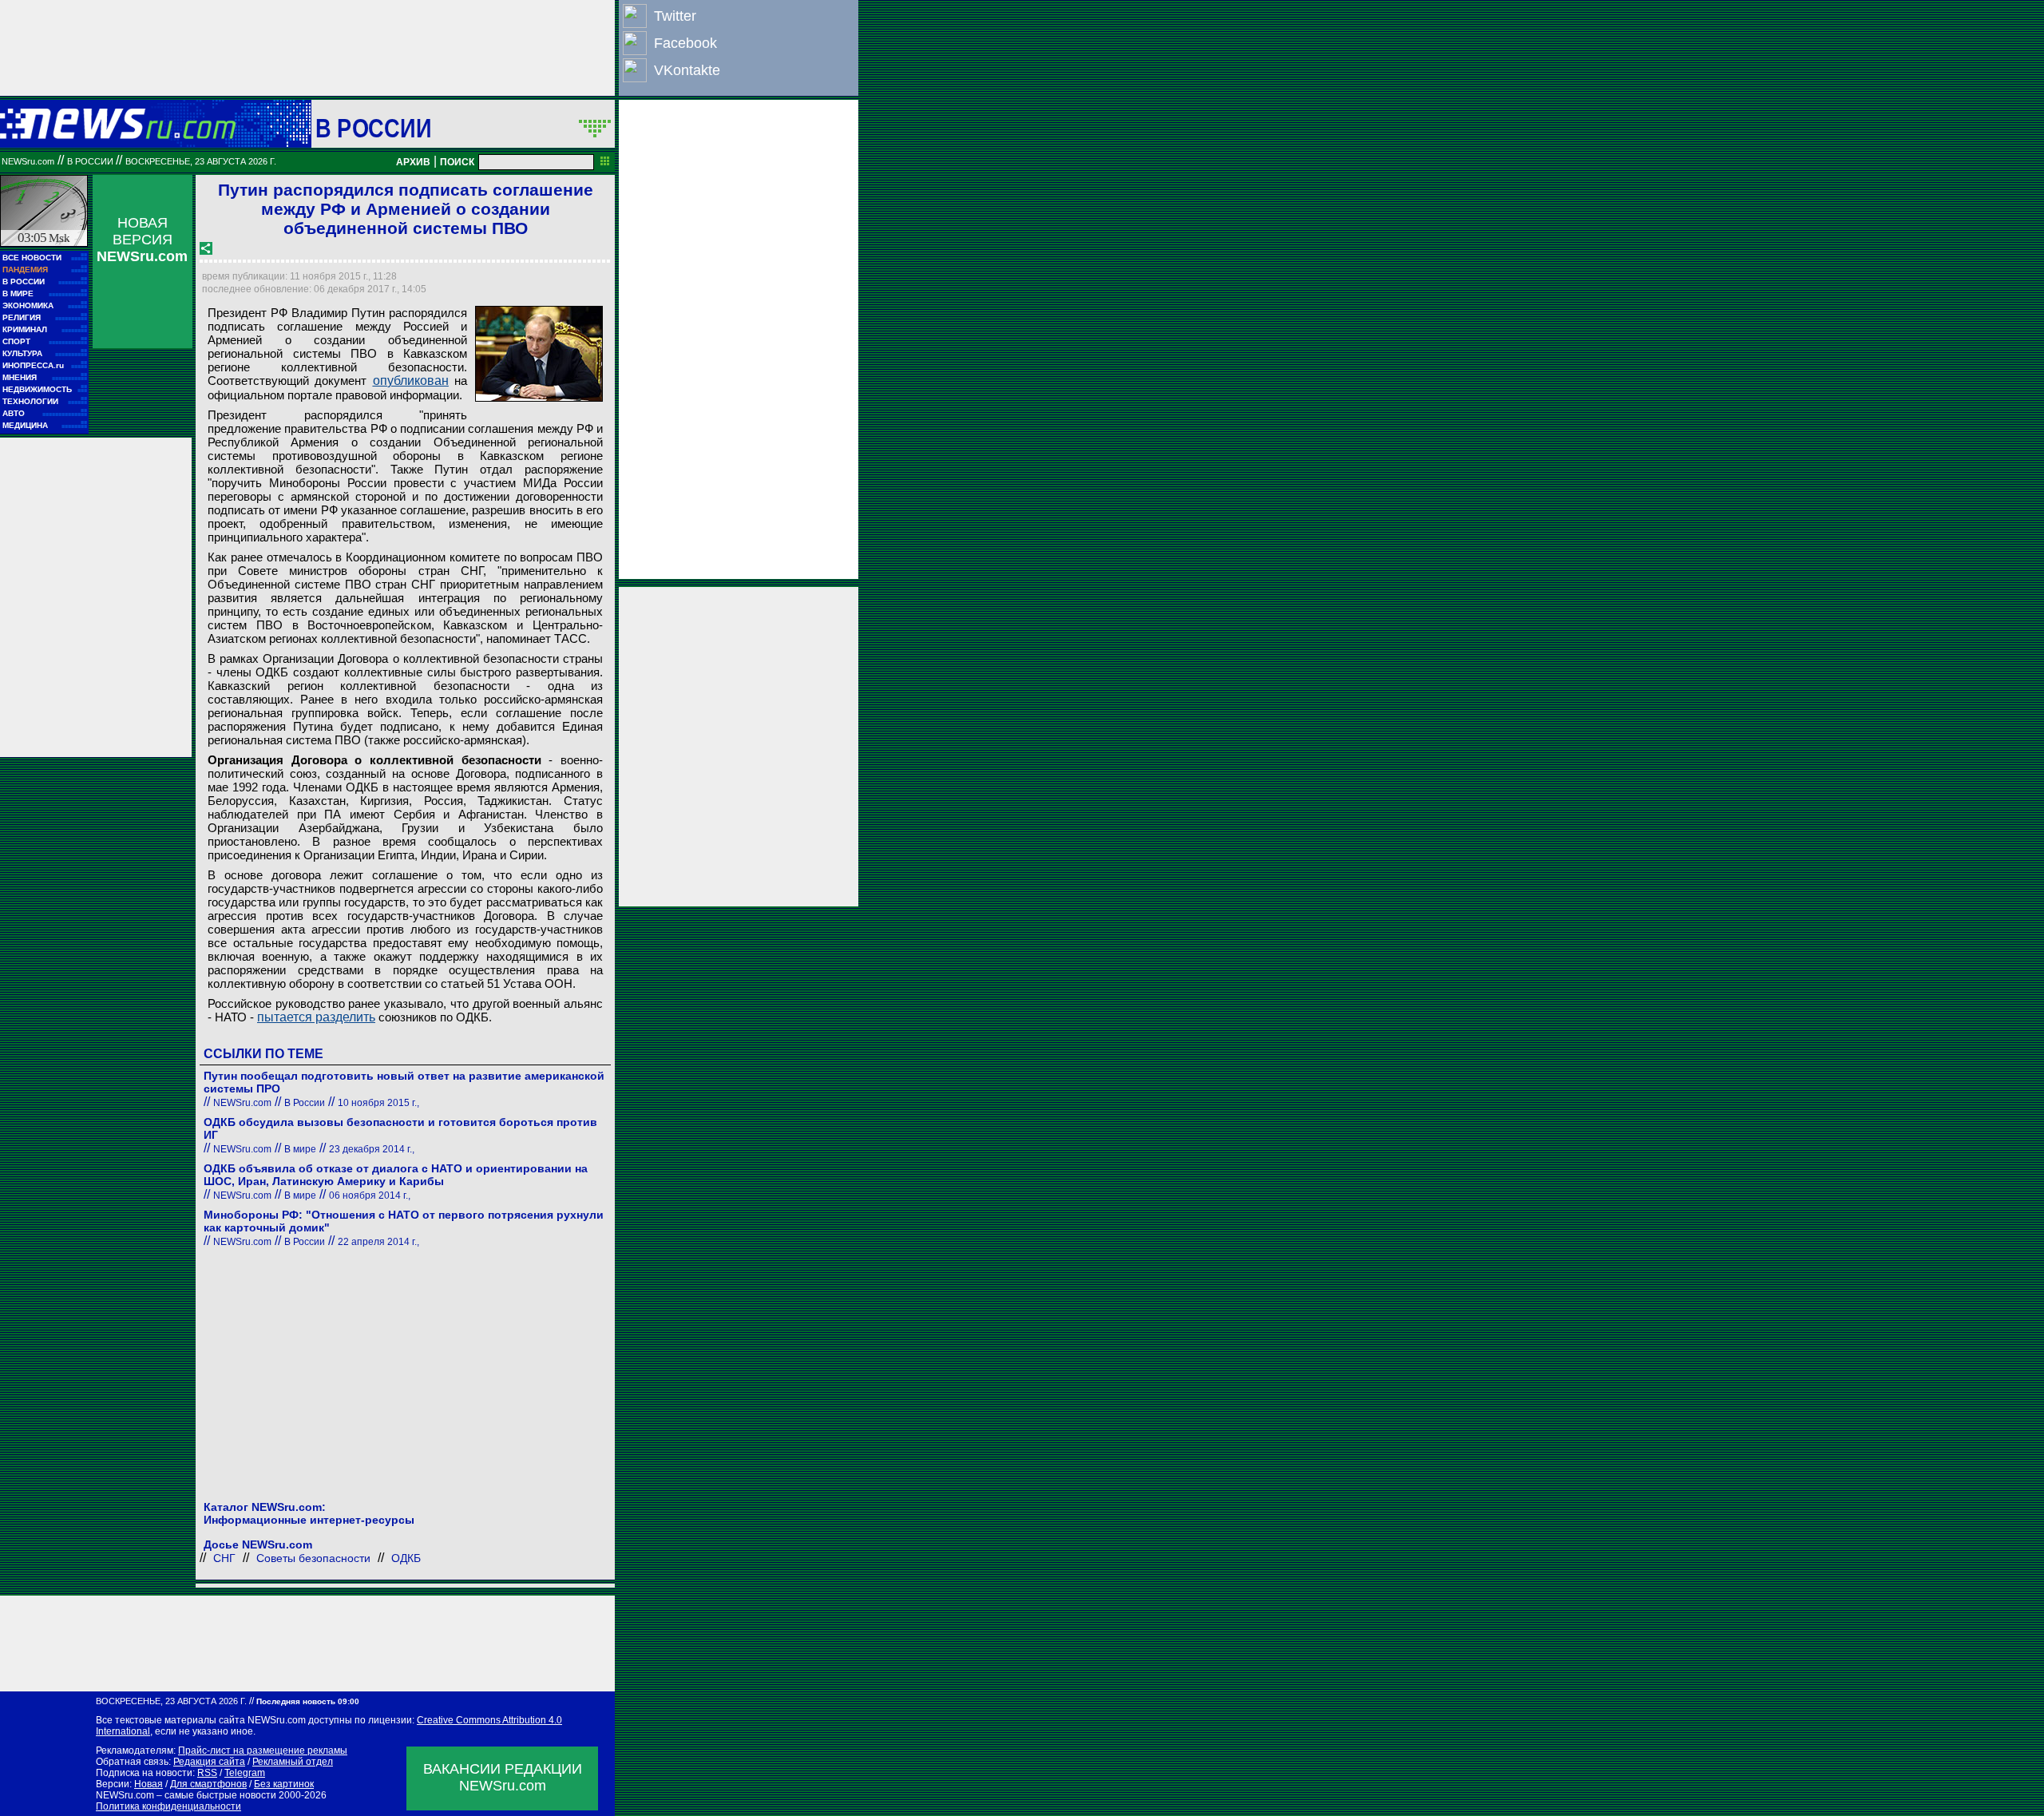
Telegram (245, 1773)
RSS (207, 1773)
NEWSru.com (28, 161)
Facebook (685, 43)
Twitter (675, 16)
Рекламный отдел (293, 1762)
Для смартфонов (208, 1784)
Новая (149, 1784)
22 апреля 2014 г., (378, 1242)
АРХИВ (413, 162)
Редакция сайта (209, 1762)
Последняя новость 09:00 (308, 1701)
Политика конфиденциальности (168, 1806)
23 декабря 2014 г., (372, 1149)
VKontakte (687, 70)
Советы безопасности (313, 1558)
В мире (300, 1149)
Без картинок (284, 1784)
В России (373, 128)
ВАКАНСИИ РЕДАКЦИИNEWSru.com (503, 1777)
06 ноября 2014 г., (370, 1195)
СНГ (224, 1558)
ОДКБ (406, 1558)
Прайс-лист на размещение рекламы (263, 1751)
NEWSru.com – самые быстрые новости (186, 1795)
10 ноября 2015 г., (378, 1103)
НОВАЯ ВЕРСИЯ (142, 240)
